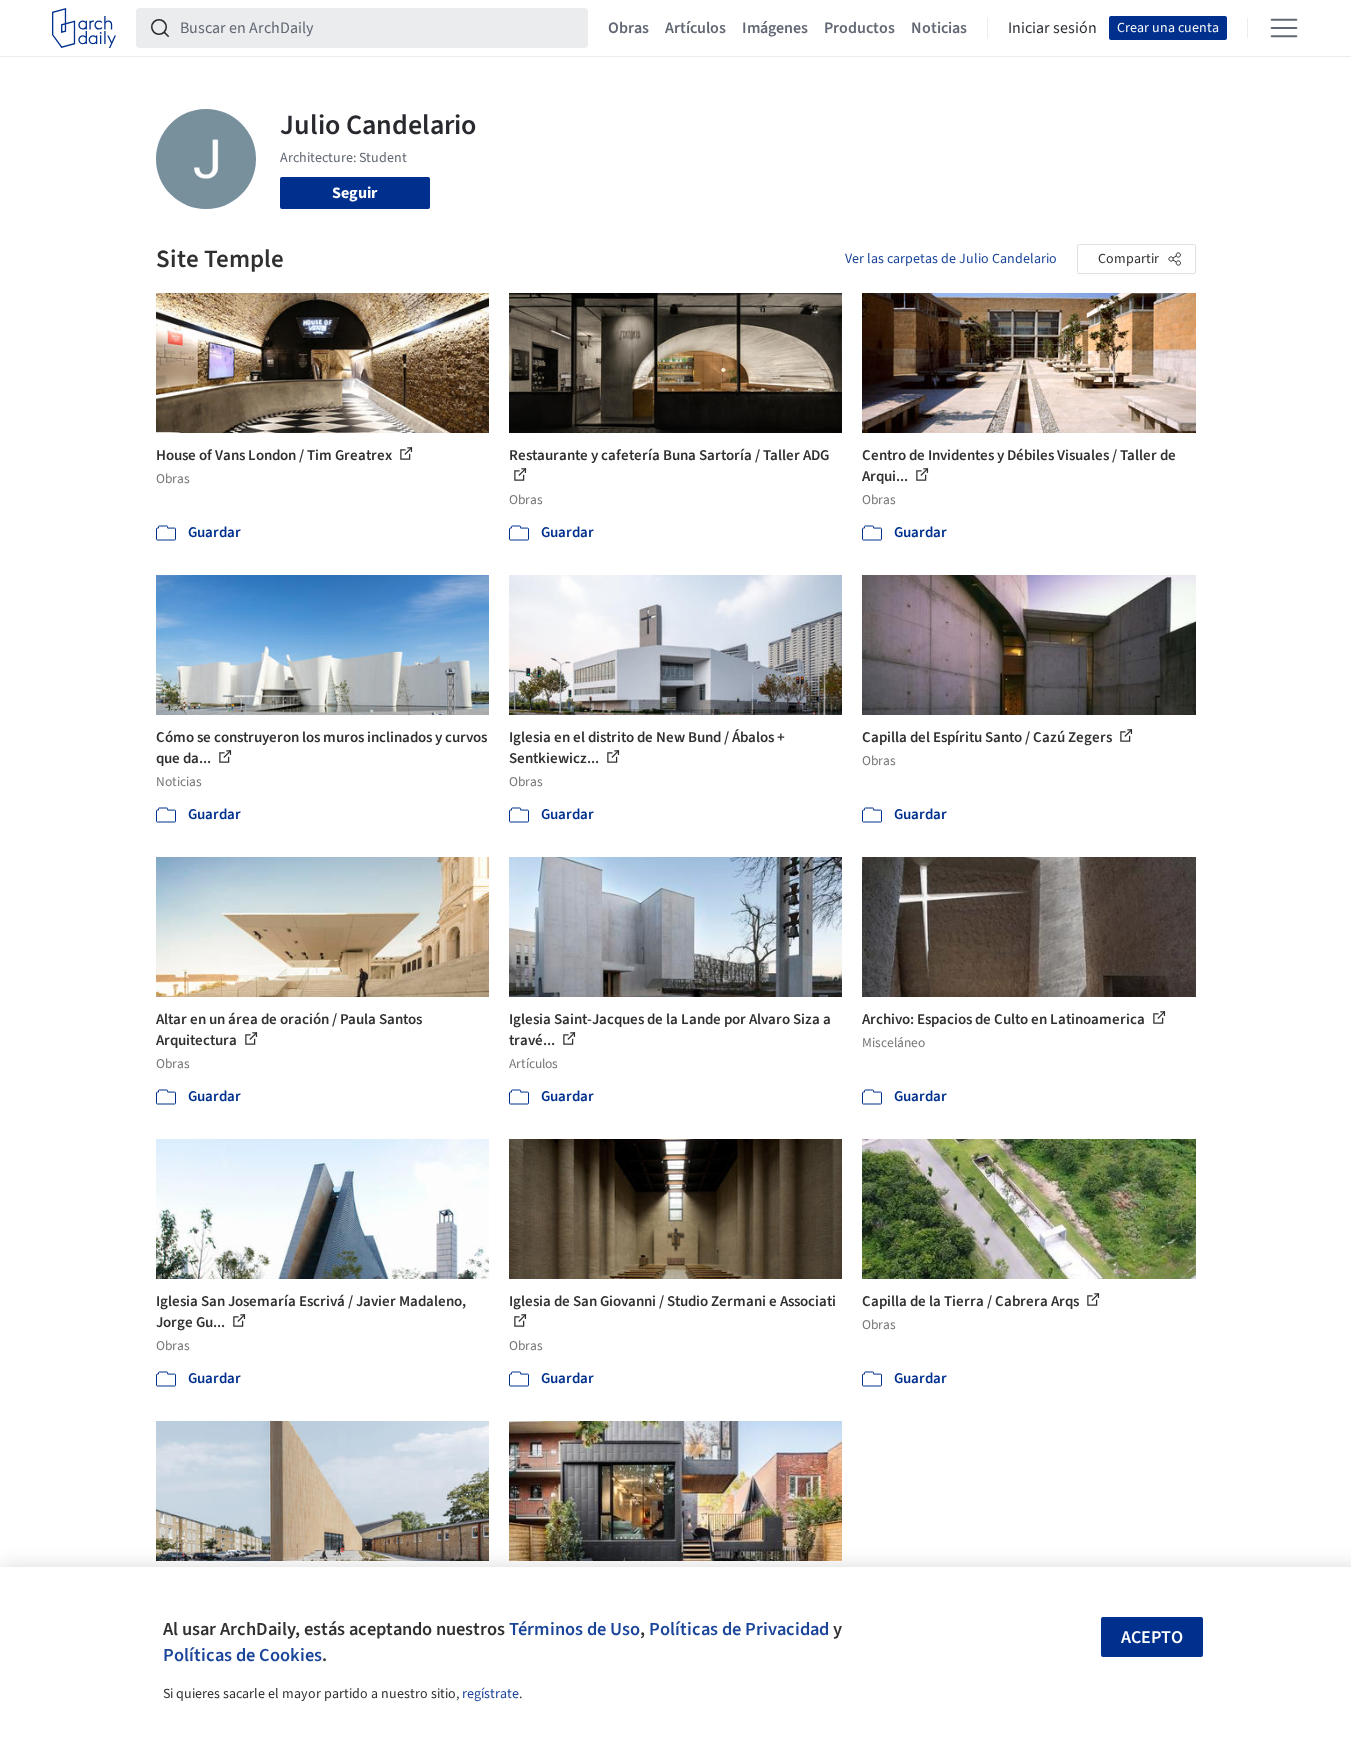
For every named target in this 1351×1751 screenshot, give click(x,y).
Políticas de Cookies (242, 1655)
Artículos (695, 28)
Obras (628, 28)
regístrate (490, 1694)
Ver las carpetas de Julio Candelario (951, 259)
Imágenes (775, 28)
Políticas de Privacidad (739, 1629)
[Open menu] (1284, 28)
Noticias (939, 28)
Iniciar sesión (1052, 28)
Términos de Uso (574, 1629)
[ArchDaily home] (84, 28)
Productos (859, 28)
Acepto (1152, 1637)
